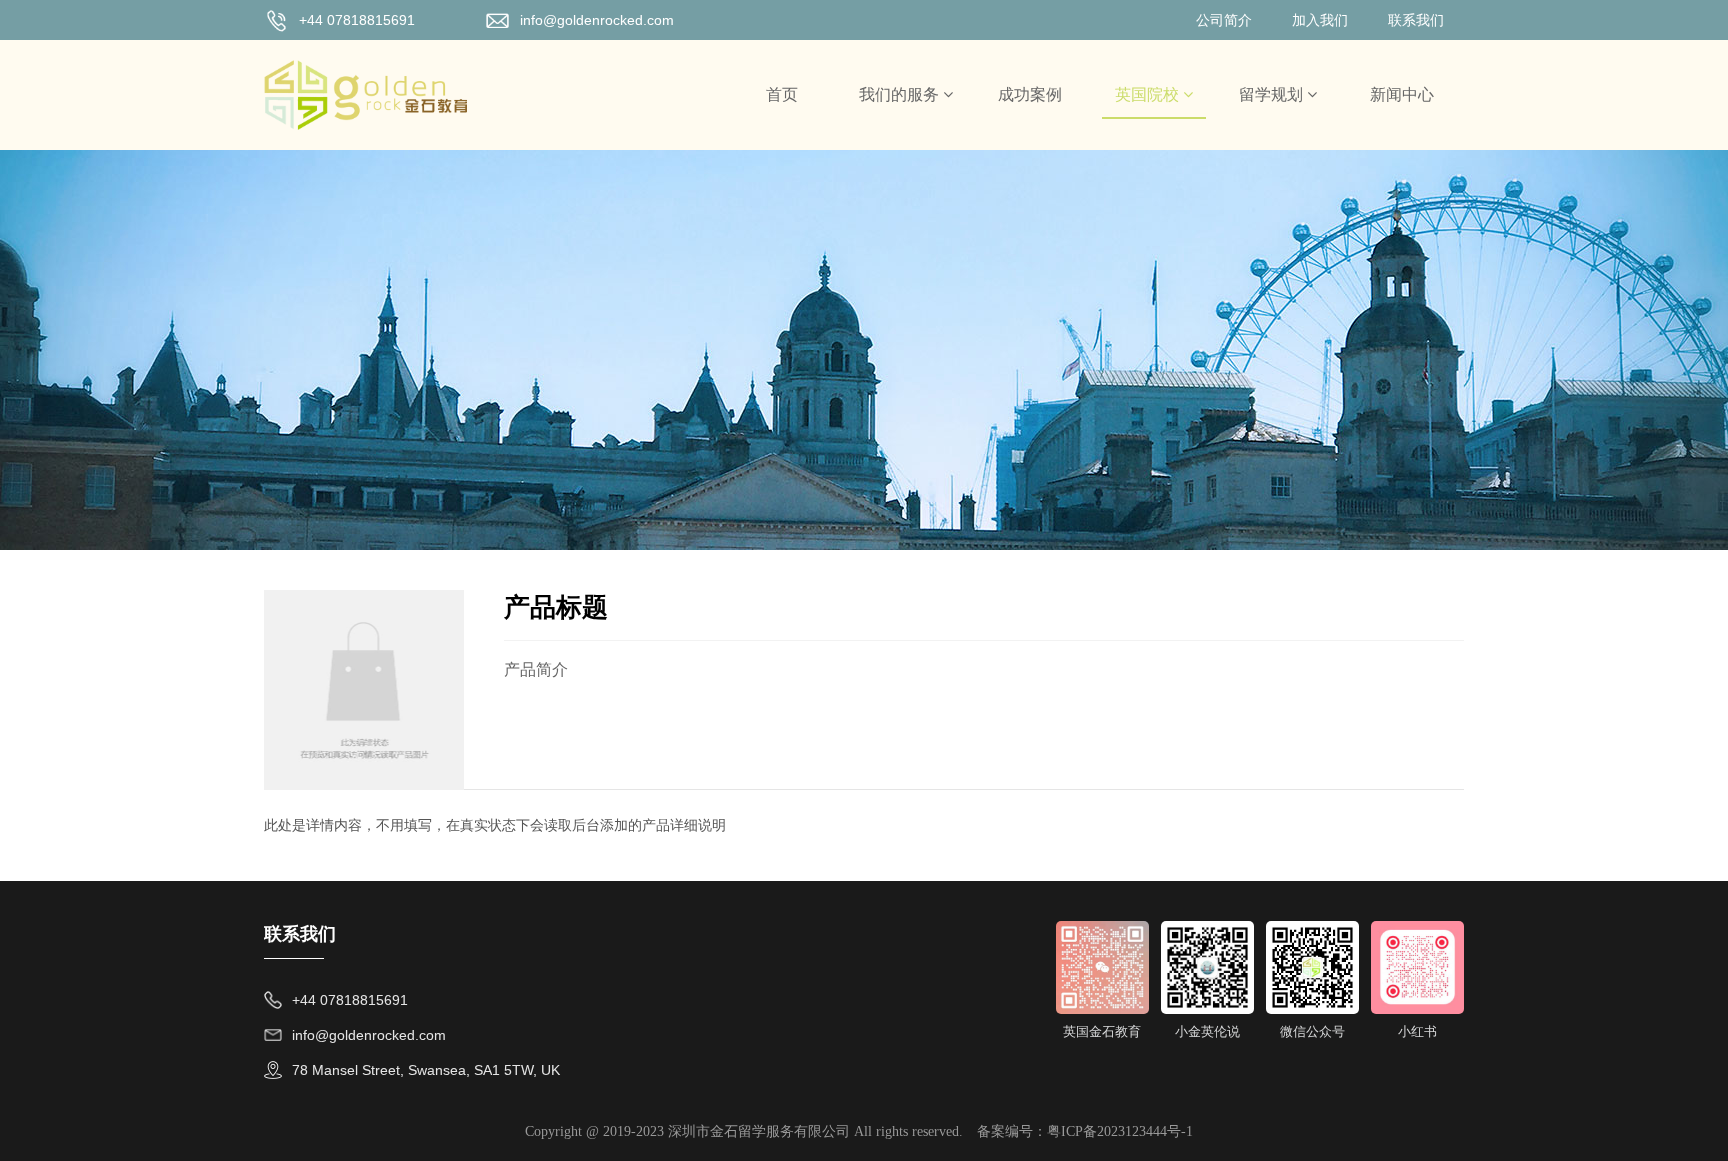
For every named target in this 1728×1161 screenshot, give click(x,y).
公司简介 (1224, 20)
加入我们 (1320, 20)
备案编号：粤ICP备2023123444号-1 (1085, 1131)
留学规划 (1273, 94)
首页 (782, 94)
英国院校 (1149, 94)
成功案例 (1030, 94)
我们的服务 (901, 94)
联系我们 (1416, 20)
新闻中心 (1402, 94)
